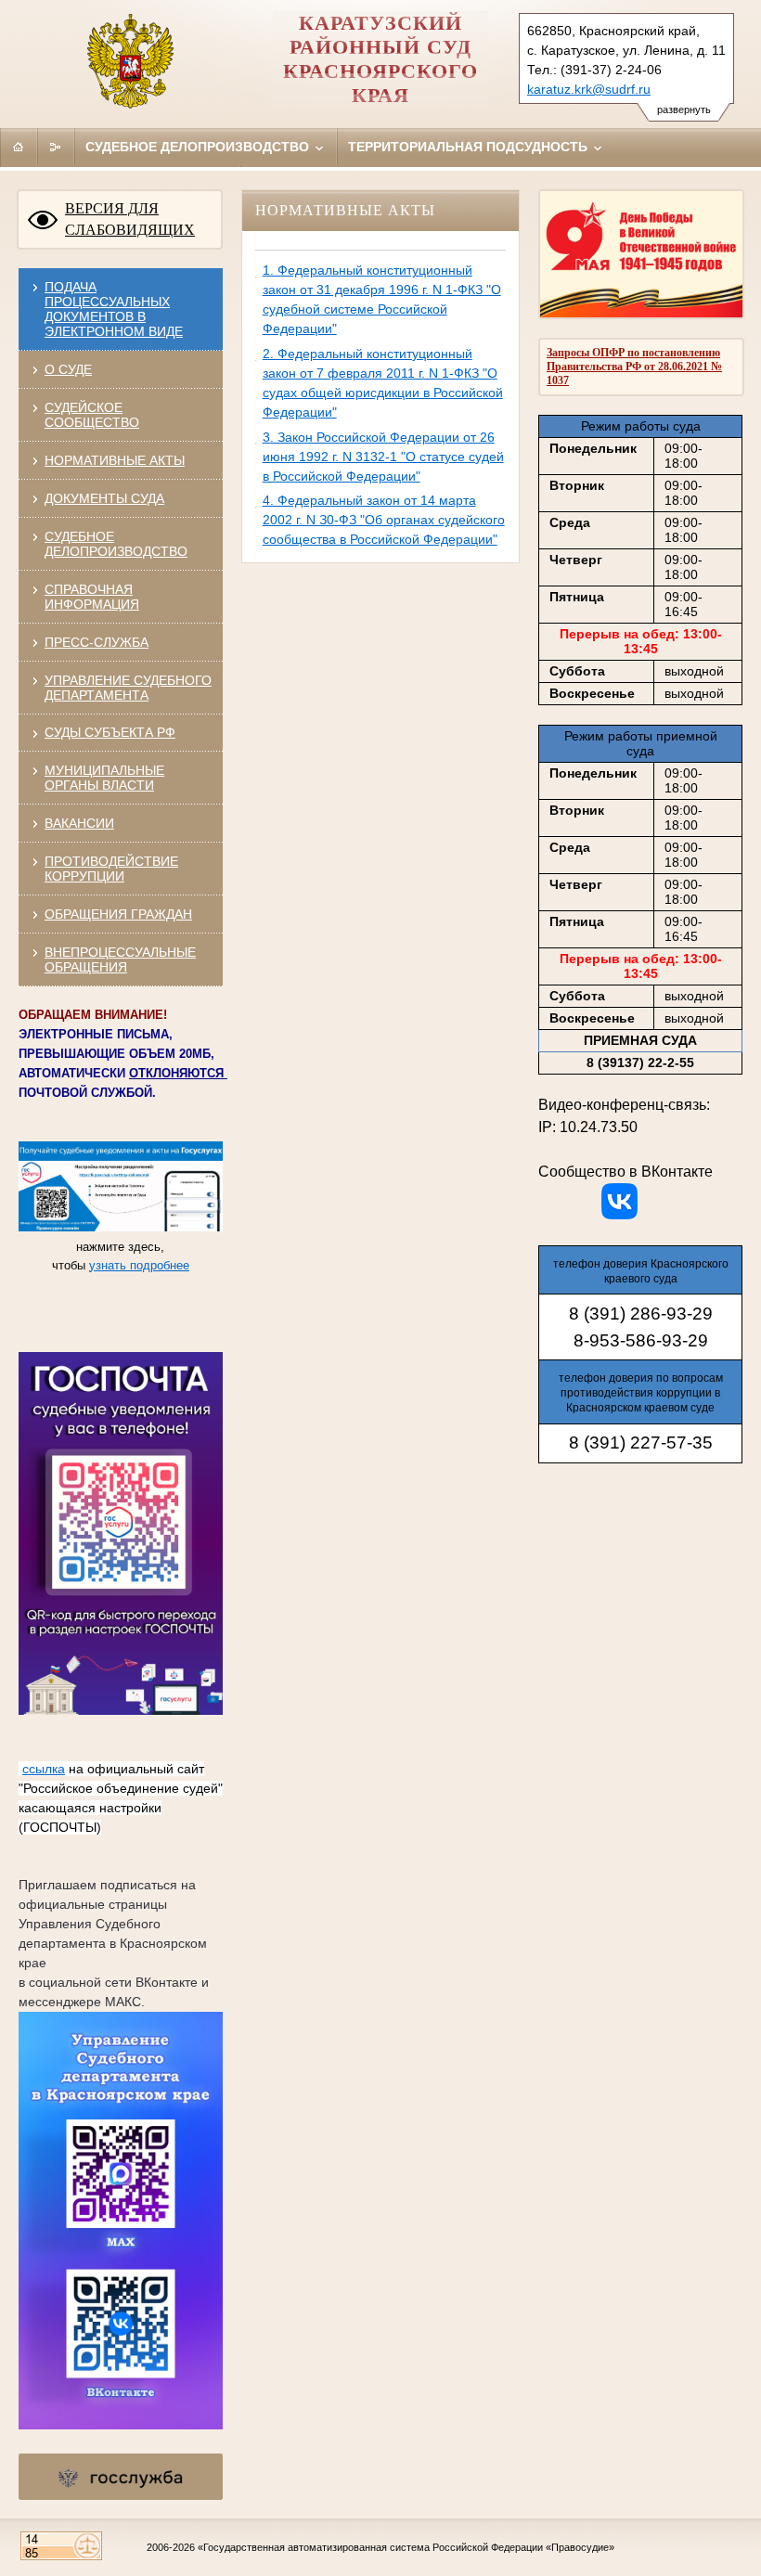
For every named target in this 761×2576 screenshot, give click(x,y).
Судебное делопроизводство (199, 147)
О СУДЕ (68, 369)
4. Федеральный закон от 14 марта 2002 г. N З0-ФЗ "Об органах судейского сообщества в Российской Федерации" (384, 520)
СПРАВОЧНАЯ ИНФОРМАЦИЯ (92, 597)
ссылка (44, 1769)
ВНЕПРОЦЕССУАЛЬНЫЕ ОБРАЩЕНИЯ (120, 960)
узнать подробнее (139, 1265)
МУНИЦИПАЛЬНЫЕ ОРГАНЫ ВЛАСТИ (104, 778)
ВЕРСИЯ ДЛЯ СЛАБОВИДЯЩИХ (130, 219)
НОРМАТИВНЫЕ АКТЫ (115, 460)
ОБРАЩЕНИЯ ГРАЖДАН (118, 914)
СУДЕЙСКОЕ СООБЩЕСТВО (92, 415)
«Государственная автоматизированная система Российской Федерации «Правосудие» (406, 2547)
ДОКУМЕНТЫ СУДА (104, 498)
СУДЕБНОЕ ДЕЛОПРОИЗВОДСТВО (116, 544)
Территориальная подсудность (470, 147)
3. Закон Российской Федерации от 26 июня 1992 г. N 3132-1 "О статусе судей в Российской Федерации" (383, 457)
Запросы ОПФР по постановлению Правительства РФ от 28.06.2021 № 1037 (634, 367)
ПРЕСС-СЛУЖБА (97, 642)
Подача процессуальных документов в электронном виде (114, 309)
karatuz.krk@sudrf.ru (589, 89)
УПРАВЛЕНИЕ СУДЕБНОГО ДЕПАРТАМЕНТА (128, 688)
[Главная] (19, 147)
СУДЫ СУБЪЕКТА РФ (110, 732)
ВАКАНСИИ (79, 823)
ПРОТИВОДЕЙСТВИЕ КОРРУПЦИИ (111, 869)
